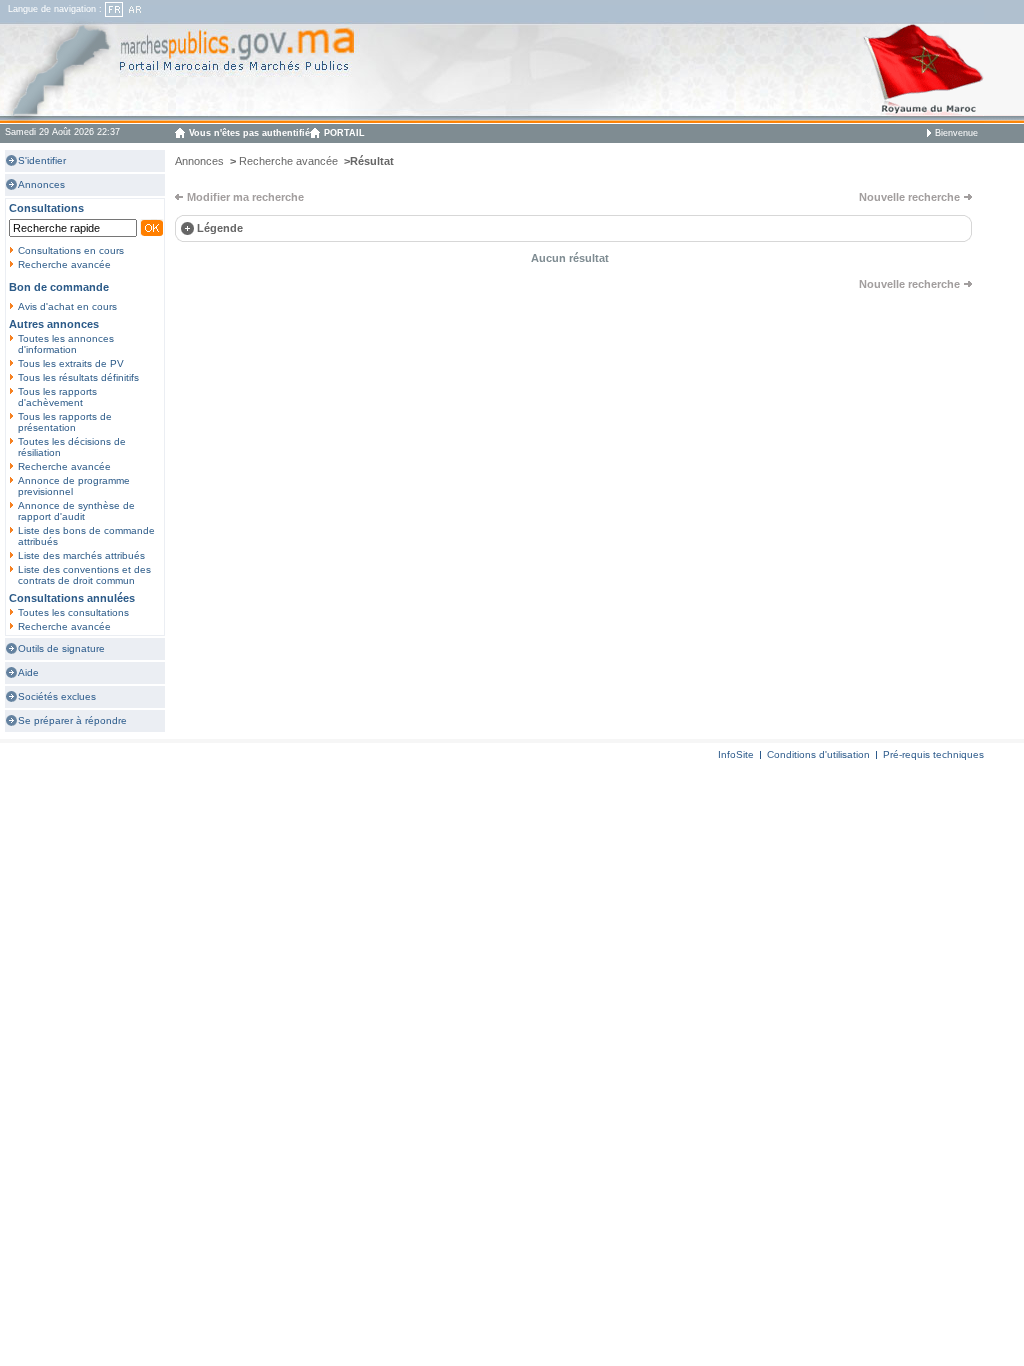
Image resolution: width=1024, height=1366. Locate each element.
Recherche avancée (64, 264)
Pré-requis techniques (933, 754)
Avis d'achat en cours (67, 306)
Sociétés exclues (57, 696)
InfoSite (736, 754)
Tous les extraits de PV (71, 363)
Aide (28, 672)
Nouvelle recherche (909, 197)
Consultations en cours (71, 250)
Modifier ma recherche (245, 197)
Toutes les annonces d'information (66, 344)
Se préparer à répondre (72, 720)
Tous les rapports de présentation (65, 422)
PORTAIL (344, 133)
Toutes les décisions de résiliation (72, 447)
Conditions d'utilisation (818, 754)
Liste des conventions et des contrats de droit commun (84, 575)
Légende (220, 228)
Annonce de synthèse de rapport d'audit (76, 511)
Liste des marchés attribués (81, 555)
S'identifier (42, 160)
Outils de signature (61, 648)
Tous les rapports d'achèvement (57, 397)
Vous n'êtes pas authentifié (249, 133)
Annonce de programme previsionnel (74, 486)
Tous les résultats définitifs (78, 377)
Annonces (41, 184)
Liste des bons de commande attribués (86, 536)
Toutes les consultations (73, 612)
